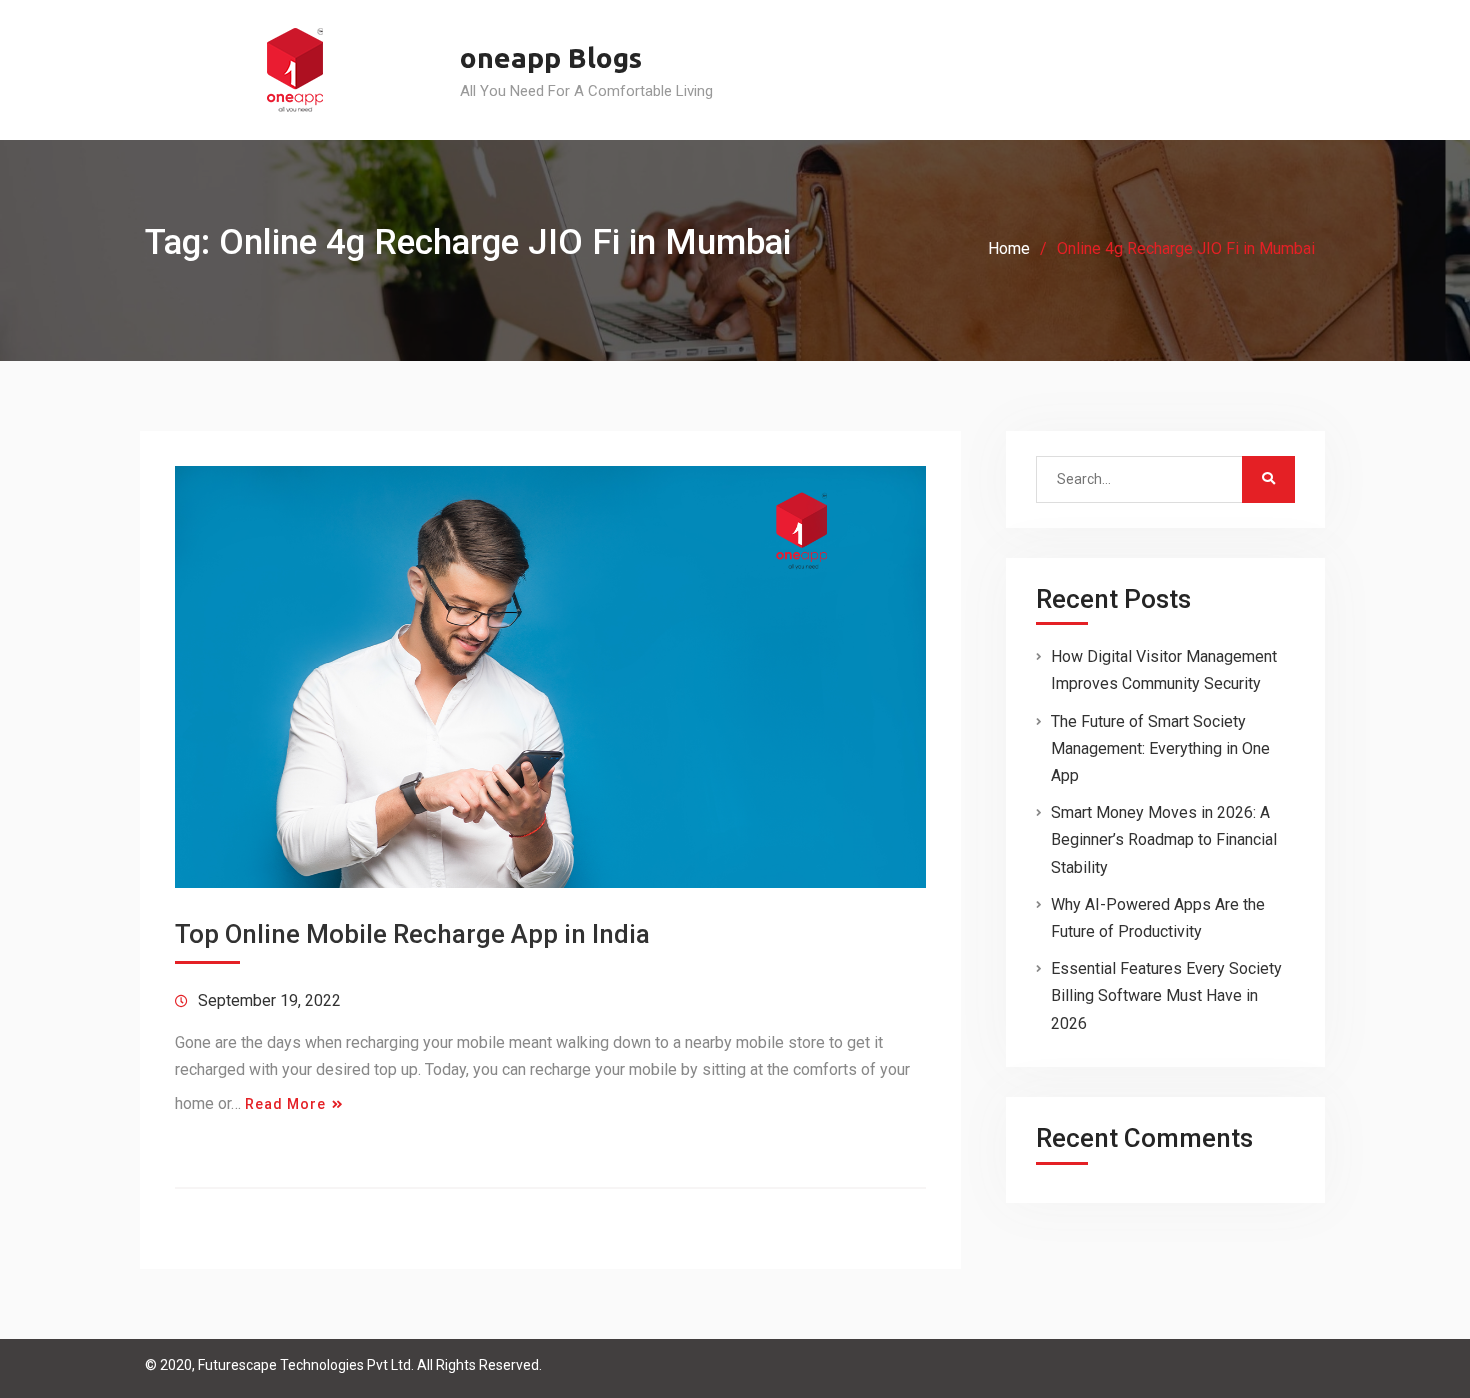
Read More (285, 1104)
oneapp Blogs (551, 57)
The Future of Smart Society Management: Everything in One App (1160, 748)
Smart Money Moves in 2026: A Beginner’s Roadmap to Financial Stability (1164, 839)
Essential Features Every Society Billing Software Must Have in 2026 (1166, 995)
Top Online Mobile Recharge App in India (412, 934)
